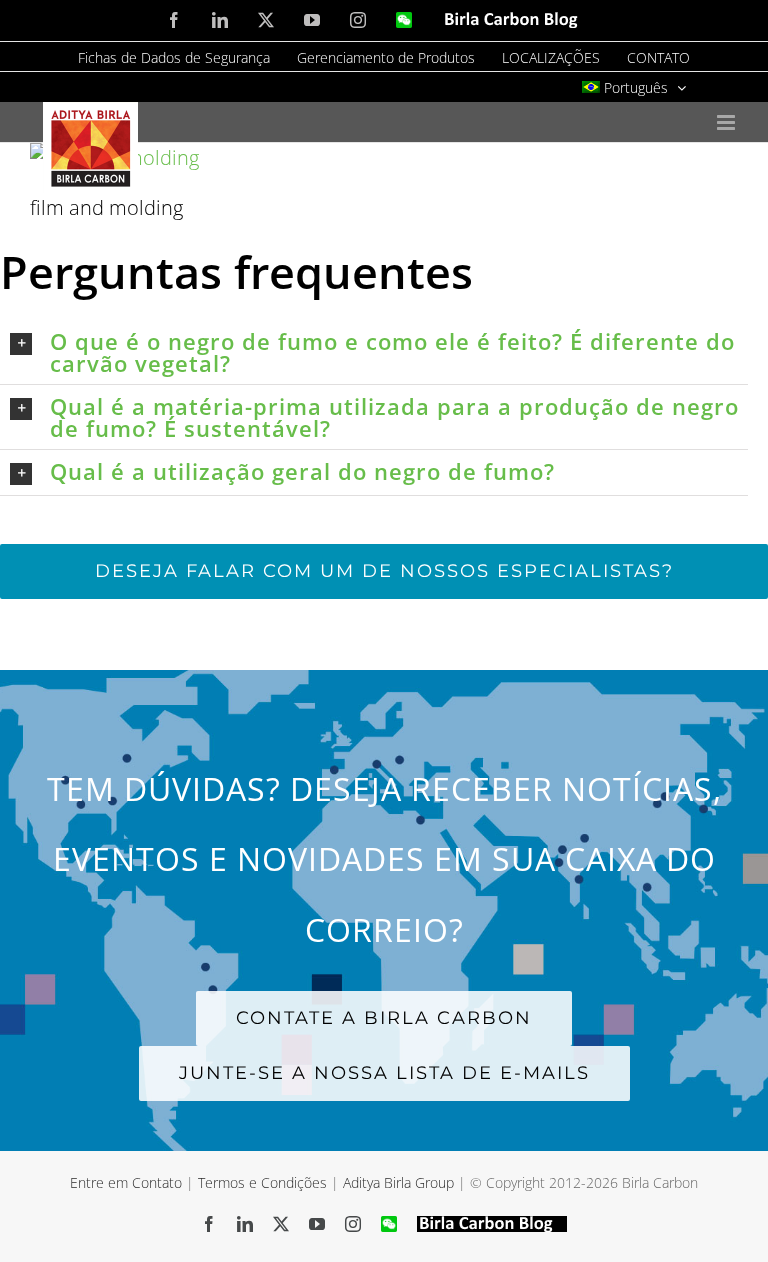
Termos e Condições (262, 1182)
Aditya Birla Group (398, 1182)
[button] (379, 352)
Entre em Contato (126, 1182)
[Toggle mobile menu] (727, 122)
